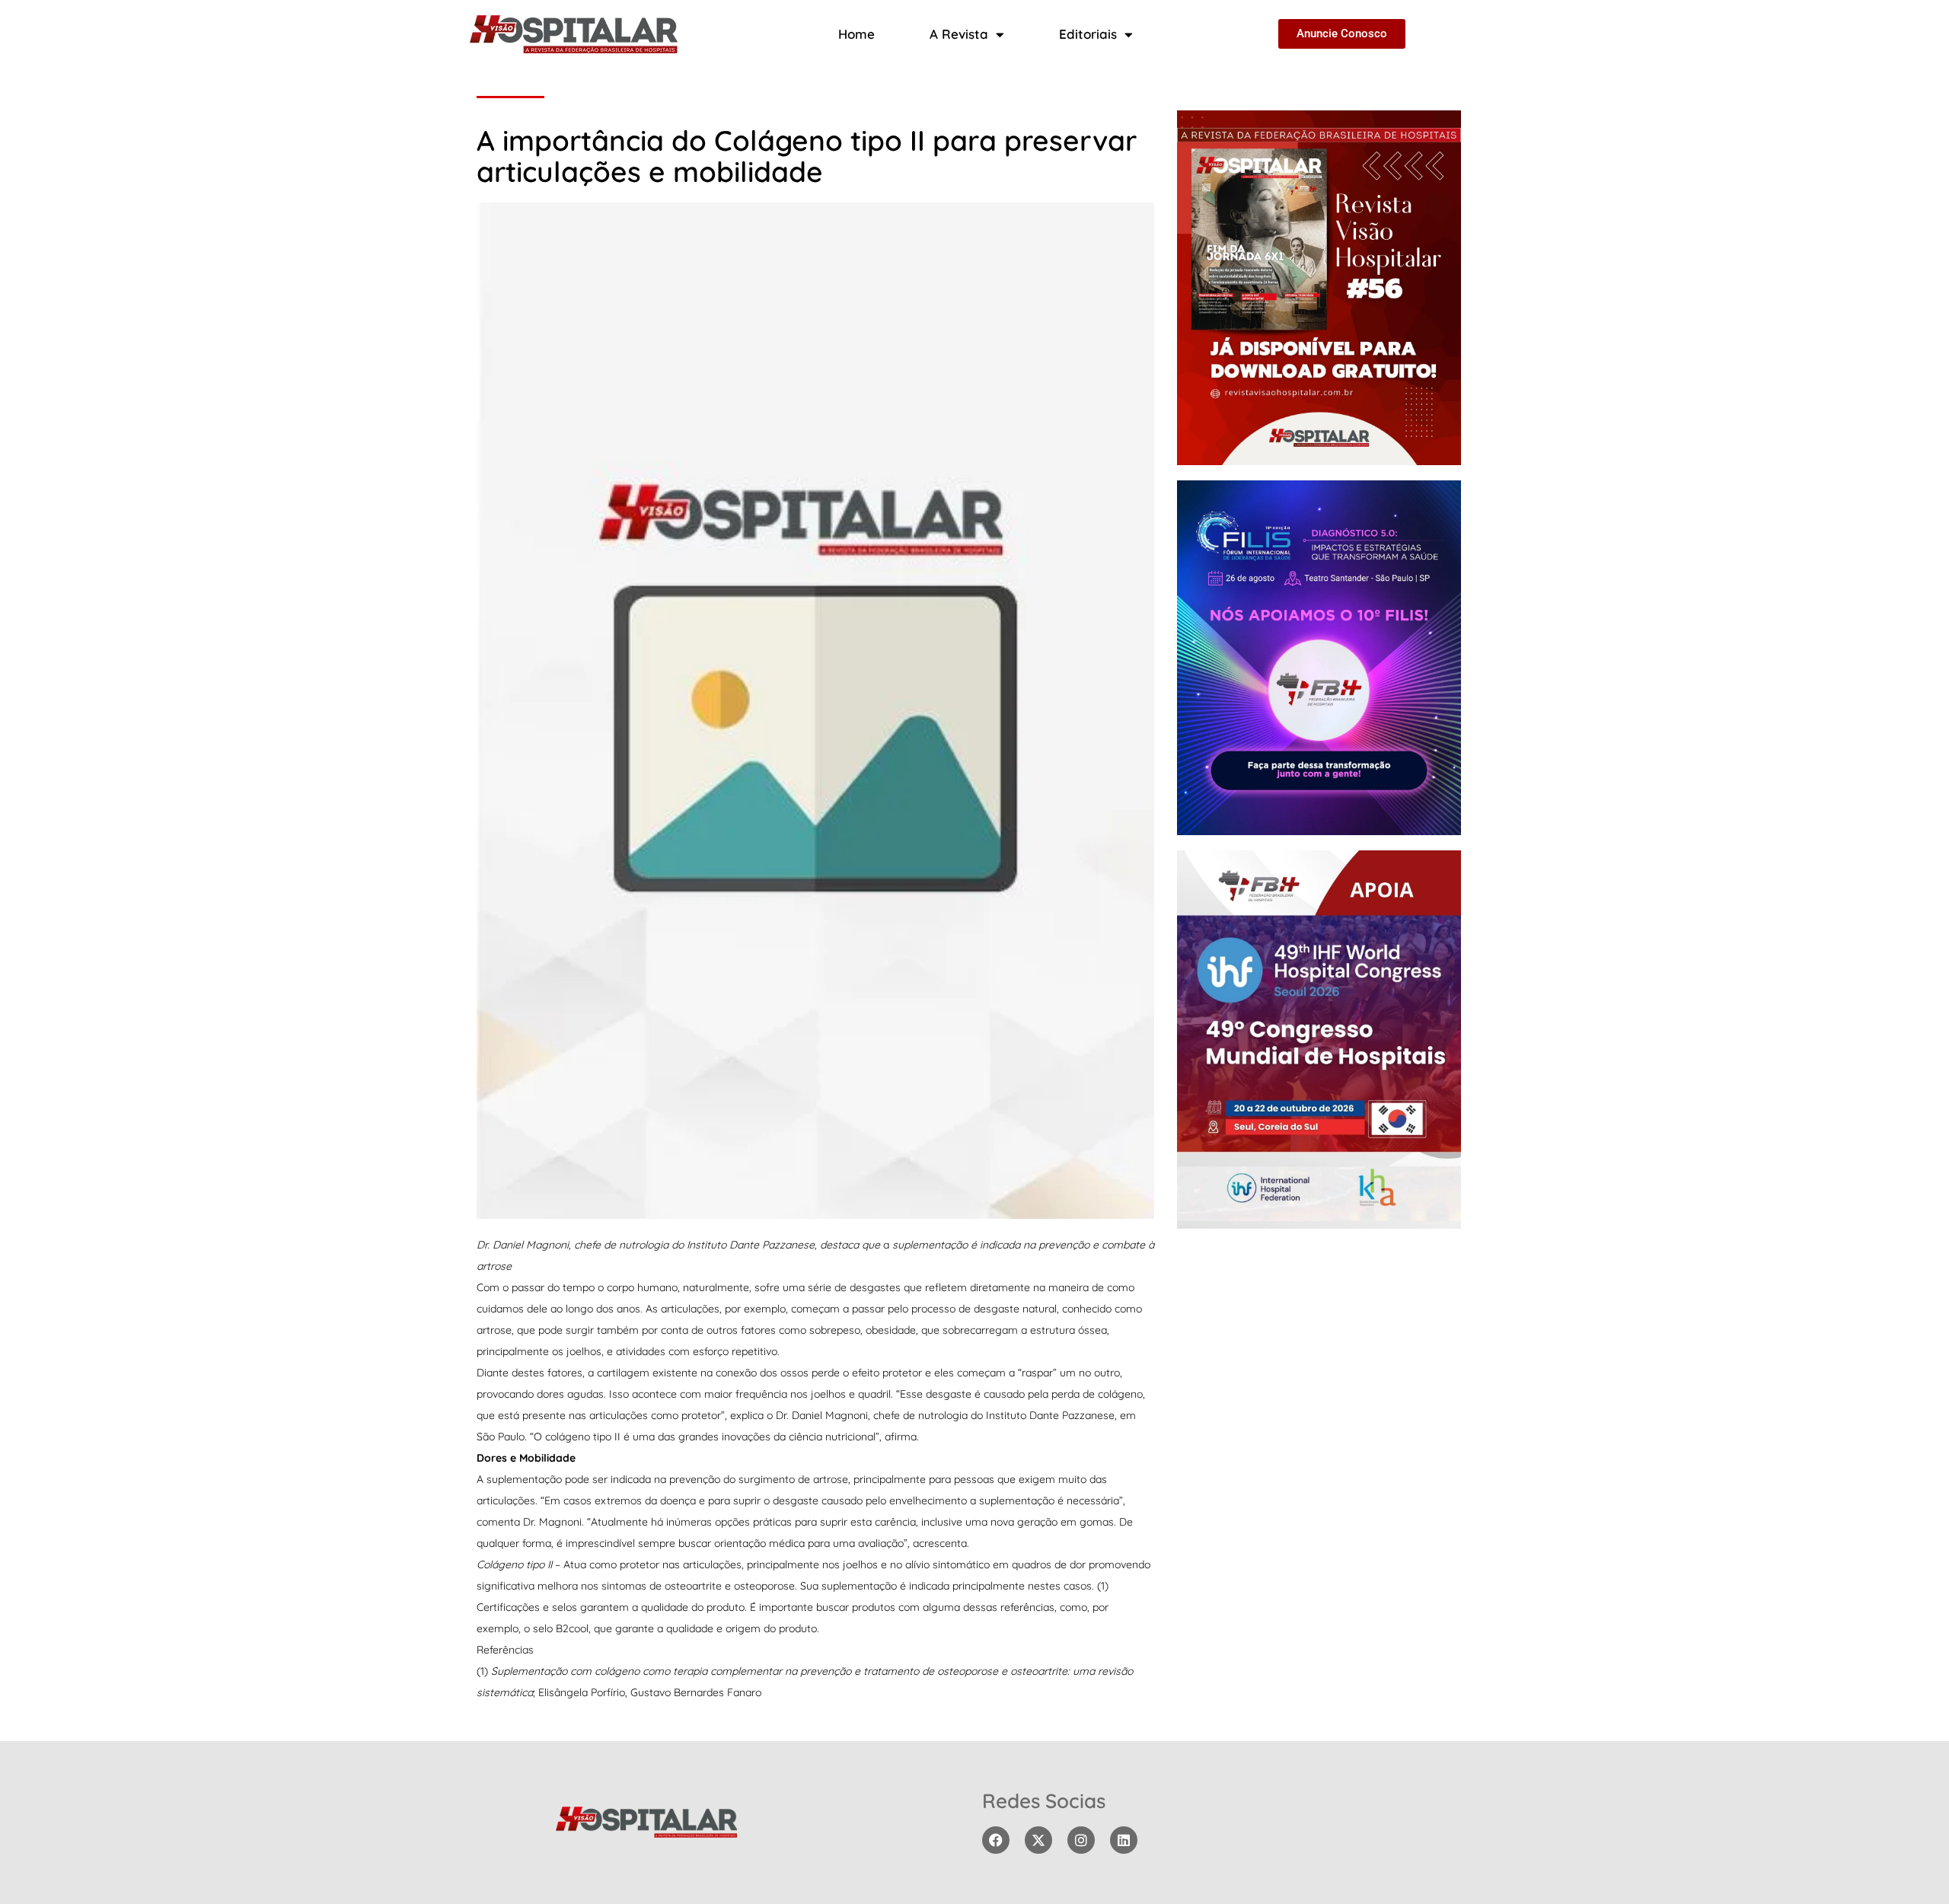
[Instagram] (1081, 1840)
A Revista (959, 34)
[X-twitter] (1038, 1840)
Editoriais (1088, 34)
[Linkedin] (1124, 1840)
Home (856, 34)
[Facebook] (996, 1840)
